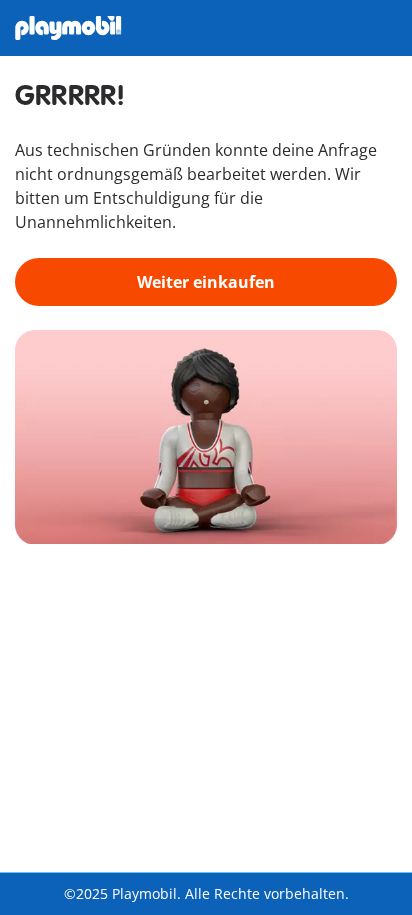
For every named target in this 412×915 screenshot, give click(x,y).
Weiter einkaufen (206, 282)
